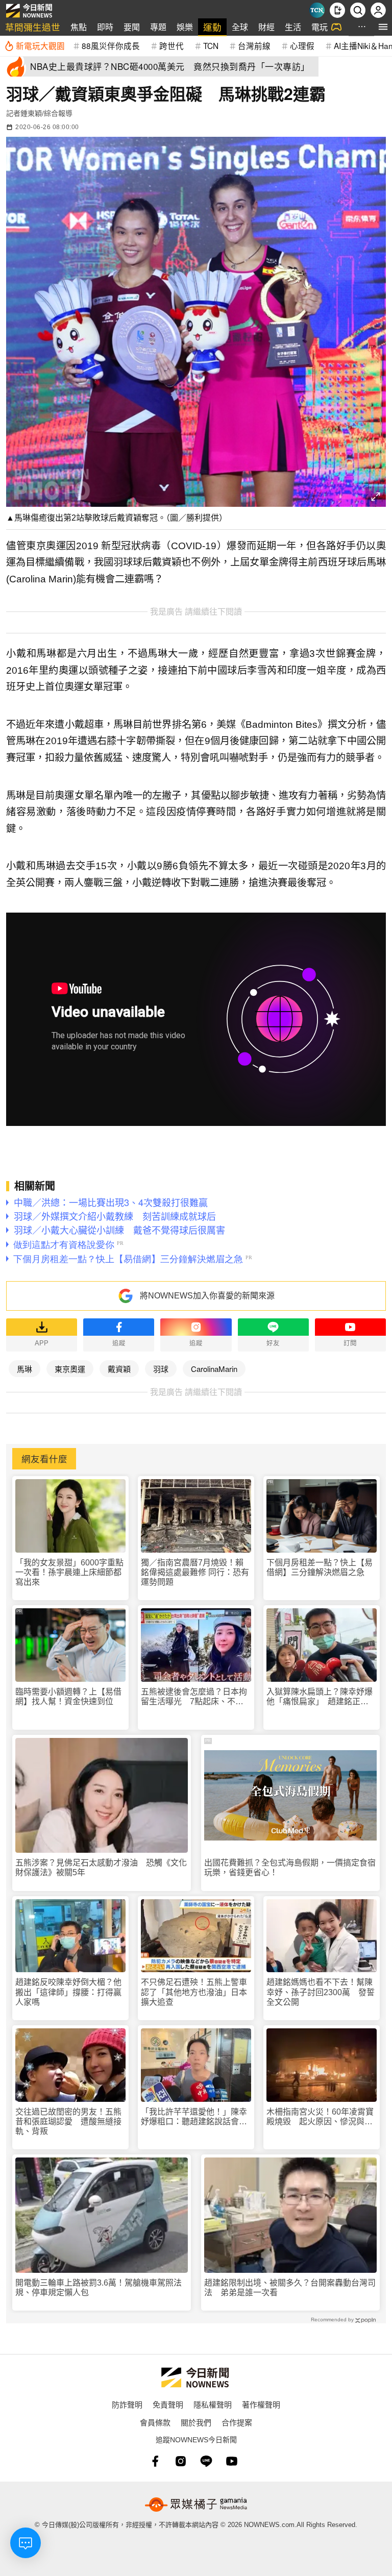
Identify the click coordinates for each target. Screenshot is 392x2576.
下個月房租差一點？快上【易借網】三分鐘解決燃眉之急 (320, 1567)
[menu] (383, 27)
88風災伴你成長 (111, 45)
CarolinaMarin (214, 1369)
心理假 (302, 45)
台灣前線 (254, 45)
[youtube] (232, 2461)
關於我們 (196, 2422)
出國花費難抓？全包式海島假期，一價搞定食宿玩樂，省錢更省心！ (290, 1868)
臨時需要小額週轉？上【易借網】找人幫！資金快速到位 (68, 1697)
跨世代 (171, 45)
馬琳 (24, 1369)
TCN (211, 45)
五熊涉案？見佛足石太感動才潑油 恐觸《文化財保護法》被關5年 (101, 1868)
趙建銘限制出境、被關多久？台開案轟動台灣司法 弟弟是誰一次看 (290, 2288)
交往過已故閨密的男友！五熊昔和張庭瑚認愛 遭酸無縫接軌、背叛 (68, 2121)
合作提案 (237, 2422)
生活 (293, 27)
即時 (105, 27)
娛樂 (185, 27)
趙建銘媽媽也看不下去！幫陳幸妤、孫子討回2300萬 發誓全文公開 (321, 1992)
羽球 (161, 1369)
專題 (158, 27)
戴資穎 (119, 1369)
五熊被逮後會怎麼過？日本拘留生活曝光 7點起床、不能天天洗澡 (194, 1697)
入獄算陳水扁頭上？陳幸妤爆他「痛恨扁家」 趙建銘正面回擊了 (320, 1697)
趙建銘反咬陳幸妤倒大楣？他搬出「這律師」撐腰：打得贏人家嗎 (68, 1992)
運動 (212, 27)
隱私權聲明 (213, 2404)
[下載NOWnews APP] (337, 10)
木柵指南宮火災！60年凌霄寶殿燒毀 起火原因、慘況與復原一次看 (320, 2117)
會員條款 (155, 2422)
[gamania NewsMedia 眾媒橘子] (196, 2505)
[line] (206, 2461)
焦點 (79, 27)
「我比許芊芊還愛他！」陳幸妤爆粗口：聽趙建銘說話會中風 (194, 2117)
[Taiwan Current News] (317, 10)
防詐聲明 (127, 2404)
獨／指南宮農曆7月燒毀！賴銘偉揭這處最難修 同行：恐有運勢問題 (195, 1572)
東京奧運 (70, 1369)
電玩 (320, 27)
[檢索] (358, 10)
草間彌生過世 (33, 27)
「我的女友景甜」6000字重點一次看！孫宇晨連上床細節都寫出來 (69, 1572)
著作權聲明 (261, 2404)
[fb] (155, 2461)
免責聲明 (168, 2404)
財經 (266, 27)
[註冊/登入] (378, 10)
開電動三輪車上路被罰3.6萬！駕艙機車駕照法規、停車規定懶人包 (99, 2288)
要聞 (132, 27)
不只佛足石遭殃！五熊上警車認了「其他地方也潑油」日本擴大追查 (194, 1992)
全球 (240, 27)
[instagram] (181, 2461)
